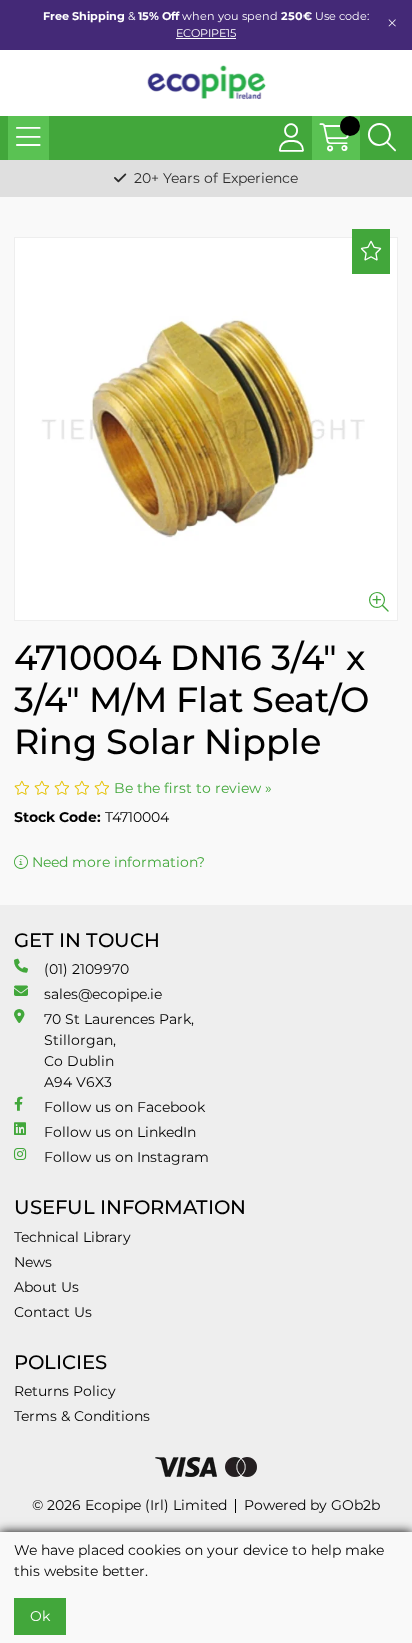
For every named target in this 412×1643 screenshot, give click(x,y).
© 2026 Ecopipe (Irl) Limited (129, 1505)
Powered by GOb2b (312, 1505)
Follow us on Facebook (124, 1107)
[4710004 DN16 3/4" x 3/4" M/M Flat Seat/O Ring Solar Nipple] (206, 429)
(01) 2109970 (86, 969)
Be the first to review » (193, 788)
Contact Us (53, 1312)
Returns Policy (65, 1391)
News (33, 1262)
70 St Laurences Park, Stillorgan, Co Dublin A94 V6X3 (119, 1050)
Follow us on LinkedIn (120, 1132)
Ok (40, 1616)
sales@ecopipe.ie (103, 994)
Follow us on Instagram (126, 1157)
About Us (46, 1287)
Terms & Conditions (82, 1416)
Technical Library (72, 1237)
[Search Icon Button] (382, 138)
